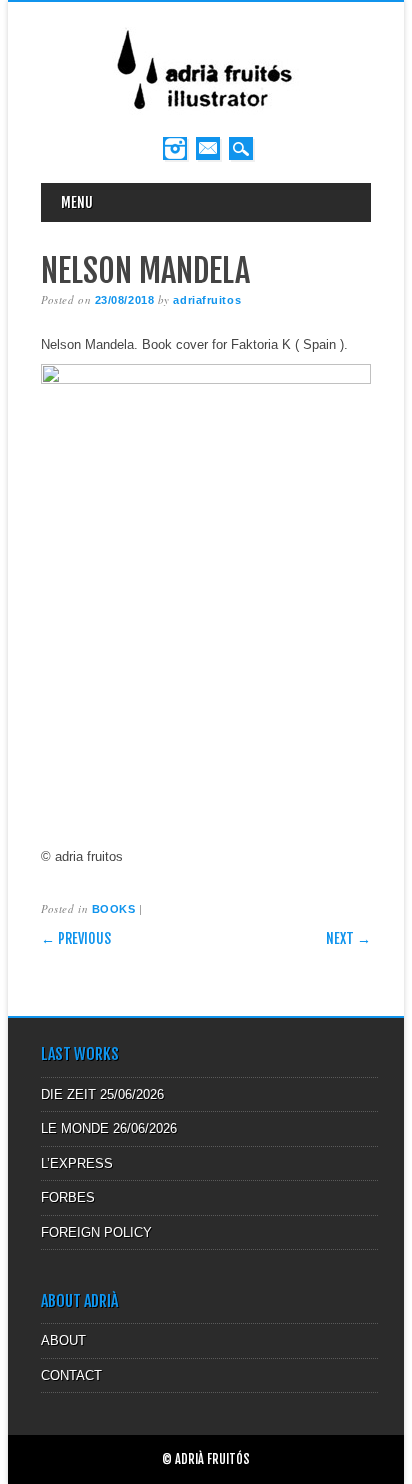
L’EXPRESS (77, 1163)
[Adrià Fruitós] (206, 116)
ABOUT (63, 1340)
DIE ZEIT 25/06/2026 (102, 1094)
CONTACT (71, 1375)
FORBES (68, 1197)
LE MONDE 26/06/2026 (109, 1128)
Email (208, 148)
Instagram (175, 148)
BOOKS (114, 909)
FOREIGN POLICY (96, 1232)
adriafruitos (207, 300)
